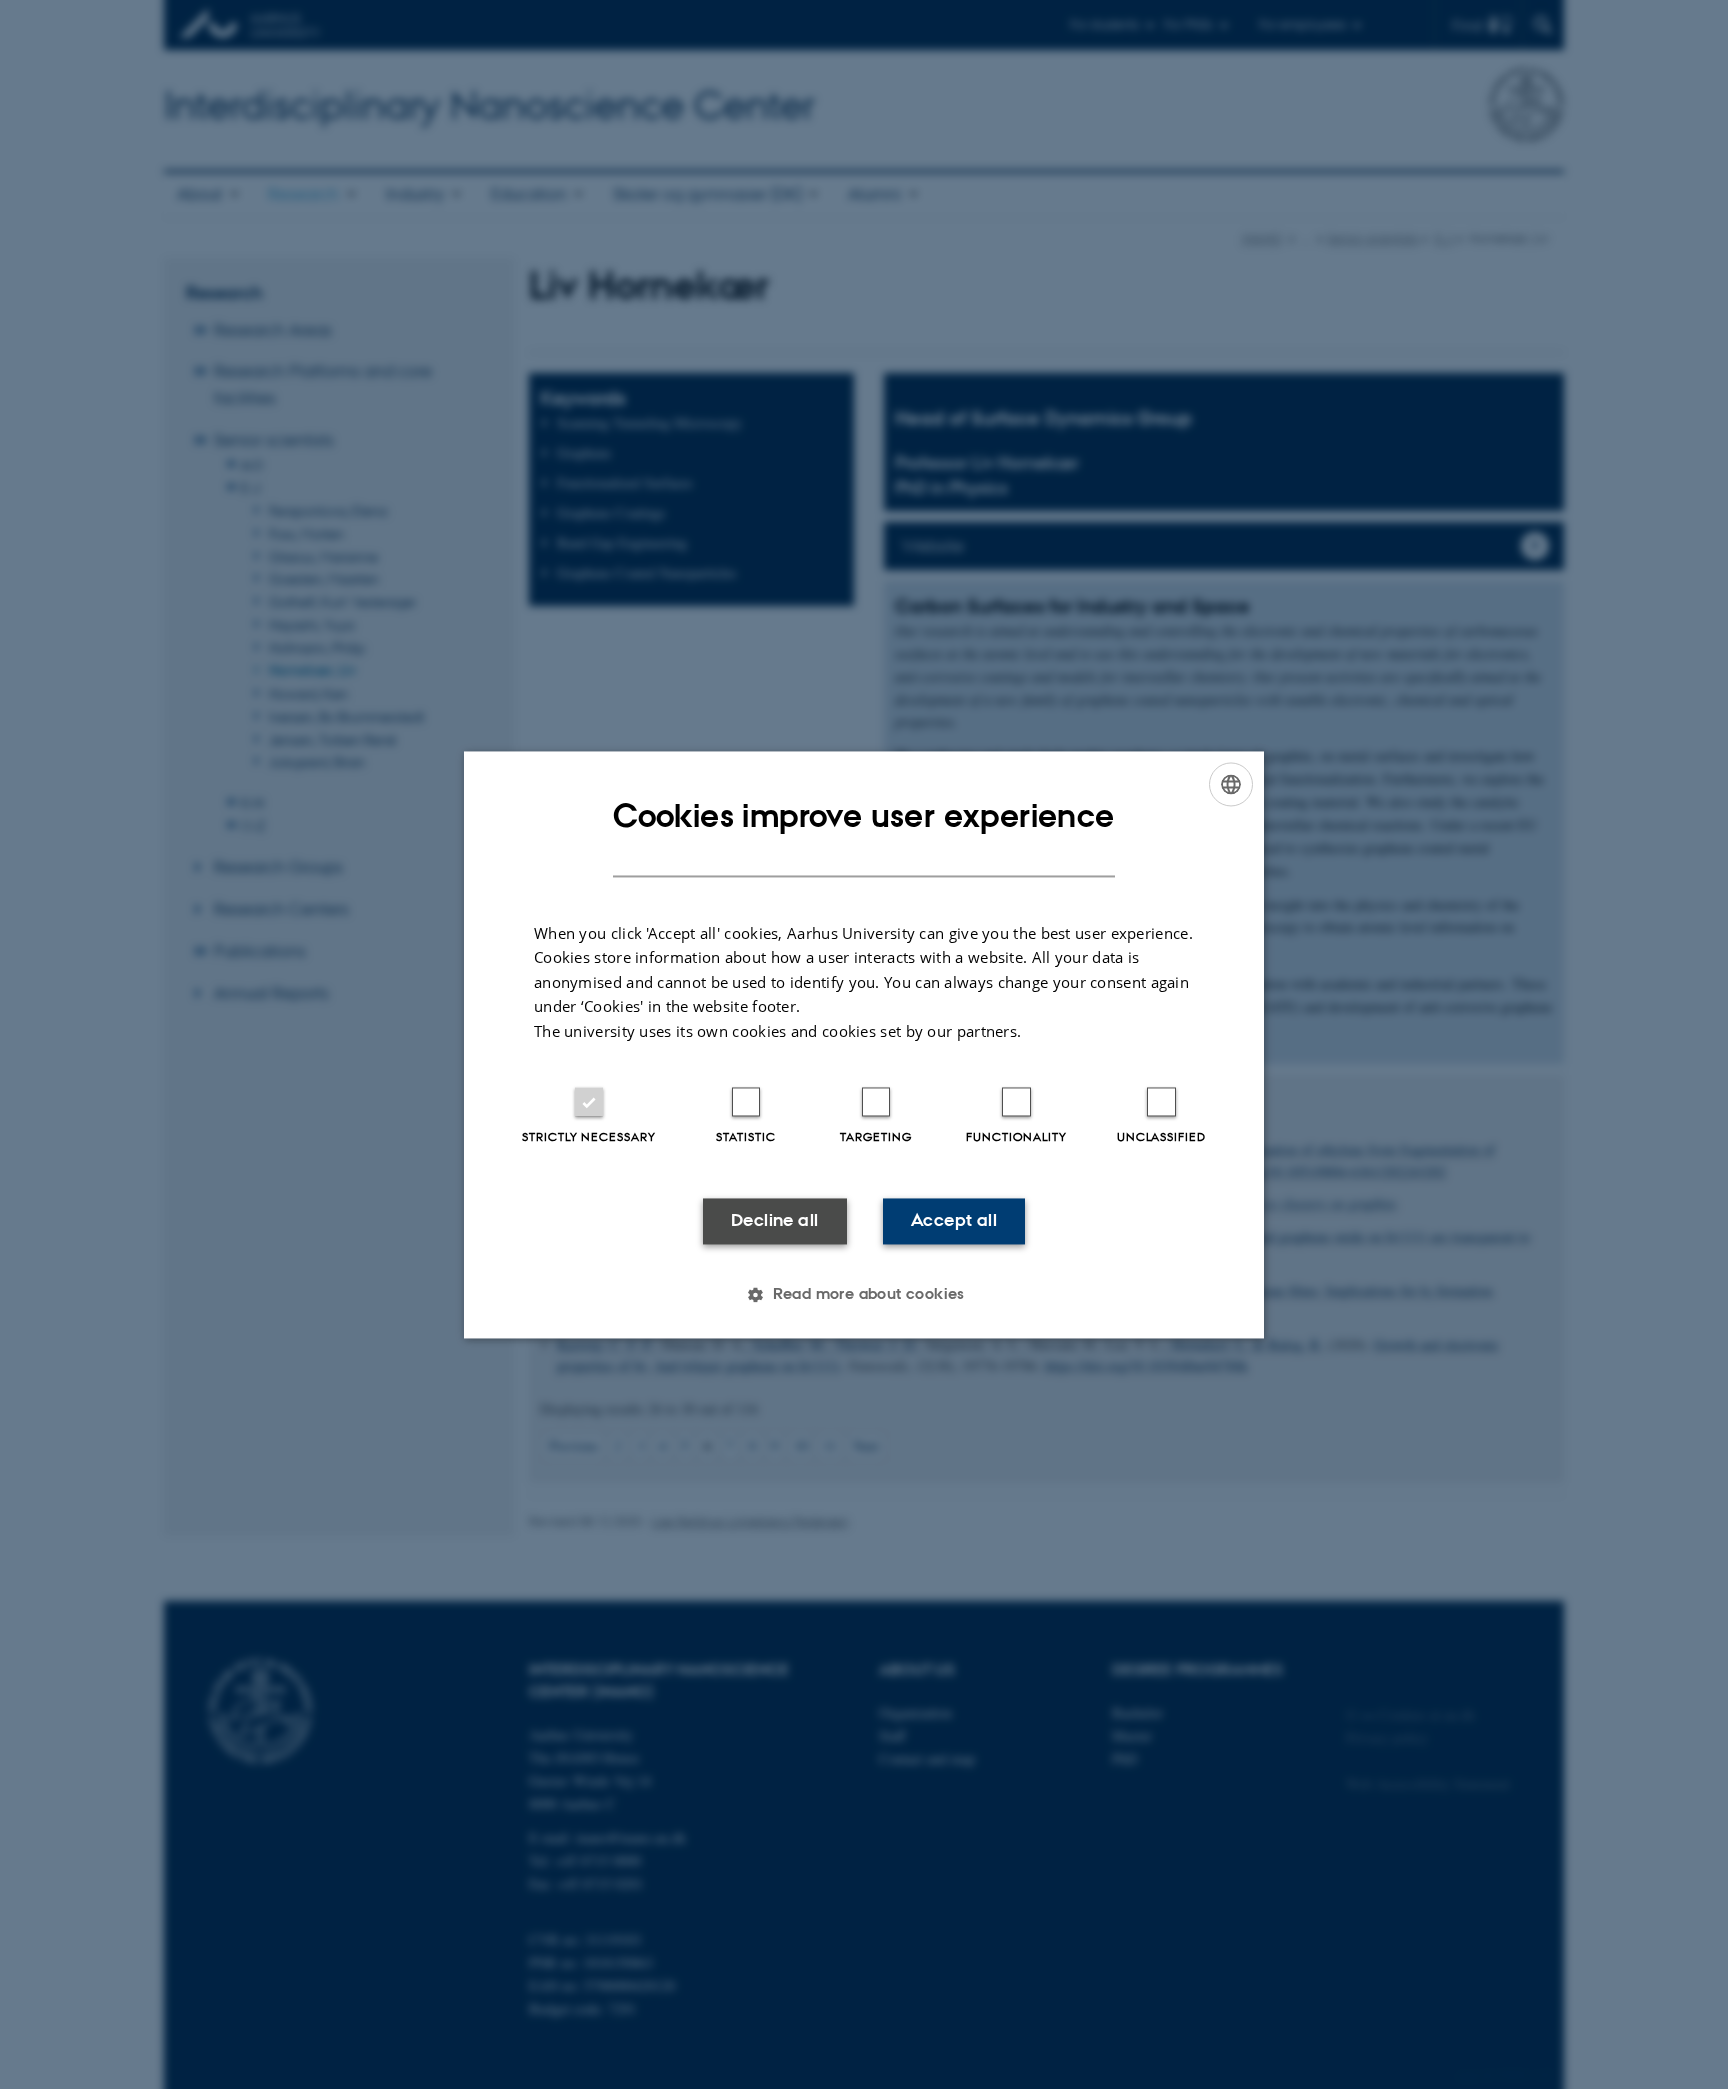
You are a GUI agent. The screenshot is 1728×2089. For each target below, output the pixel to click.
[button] (864, 1294)
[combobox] (1231, 784)
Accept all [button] (954, 1221)
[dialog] (864, 1044)
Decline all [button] (774, 1221)
